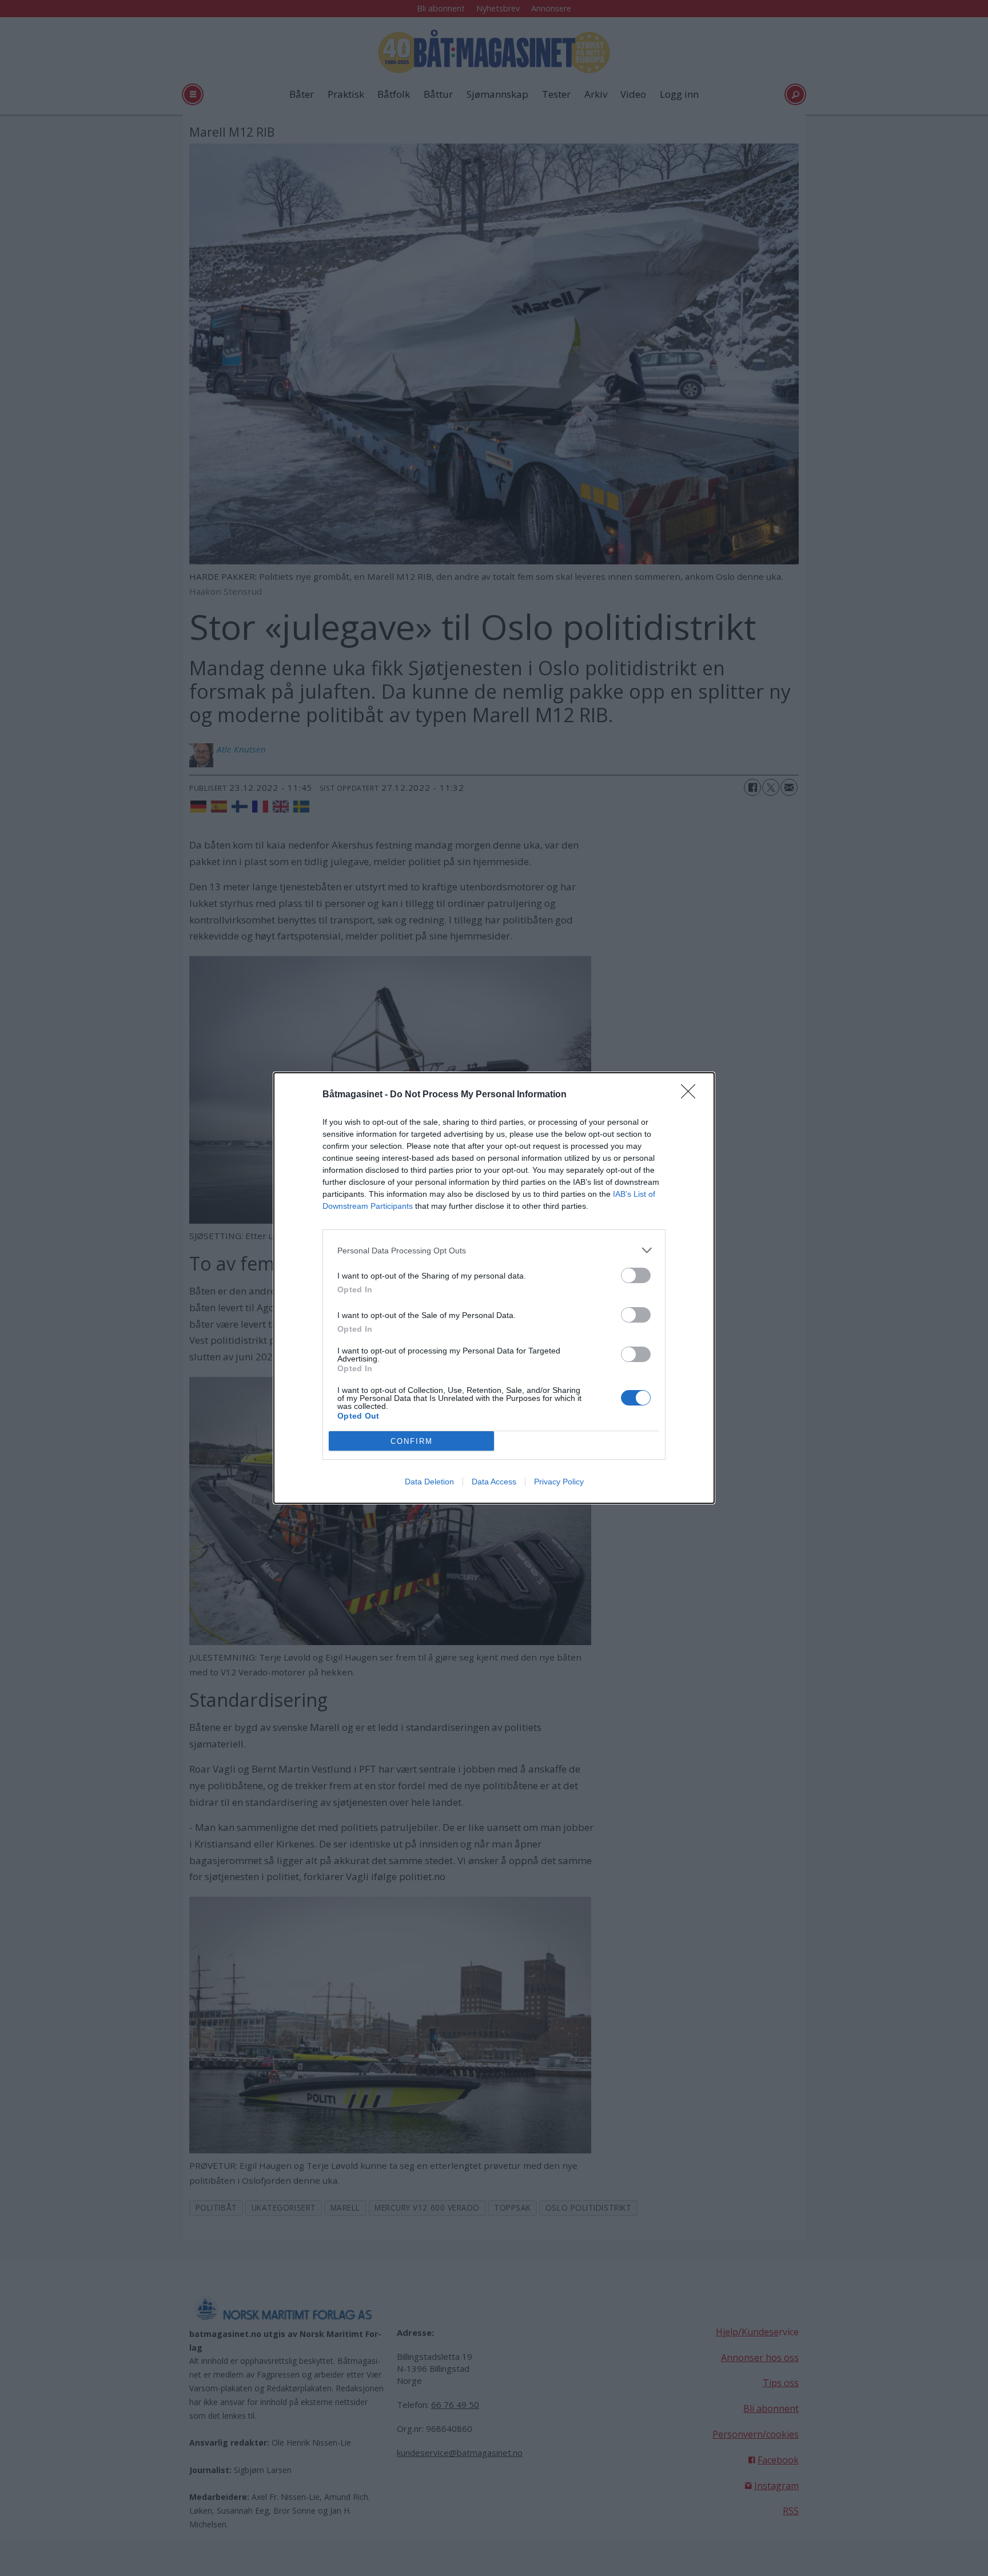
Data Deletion (429, 1482)
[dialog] (494, 1288)
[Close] (692, 1095)
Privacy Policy (559, 1482)
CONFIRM (412, 1441)
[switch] (636, 1275)
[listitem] (494, 1250)
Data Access (494, 1482)
